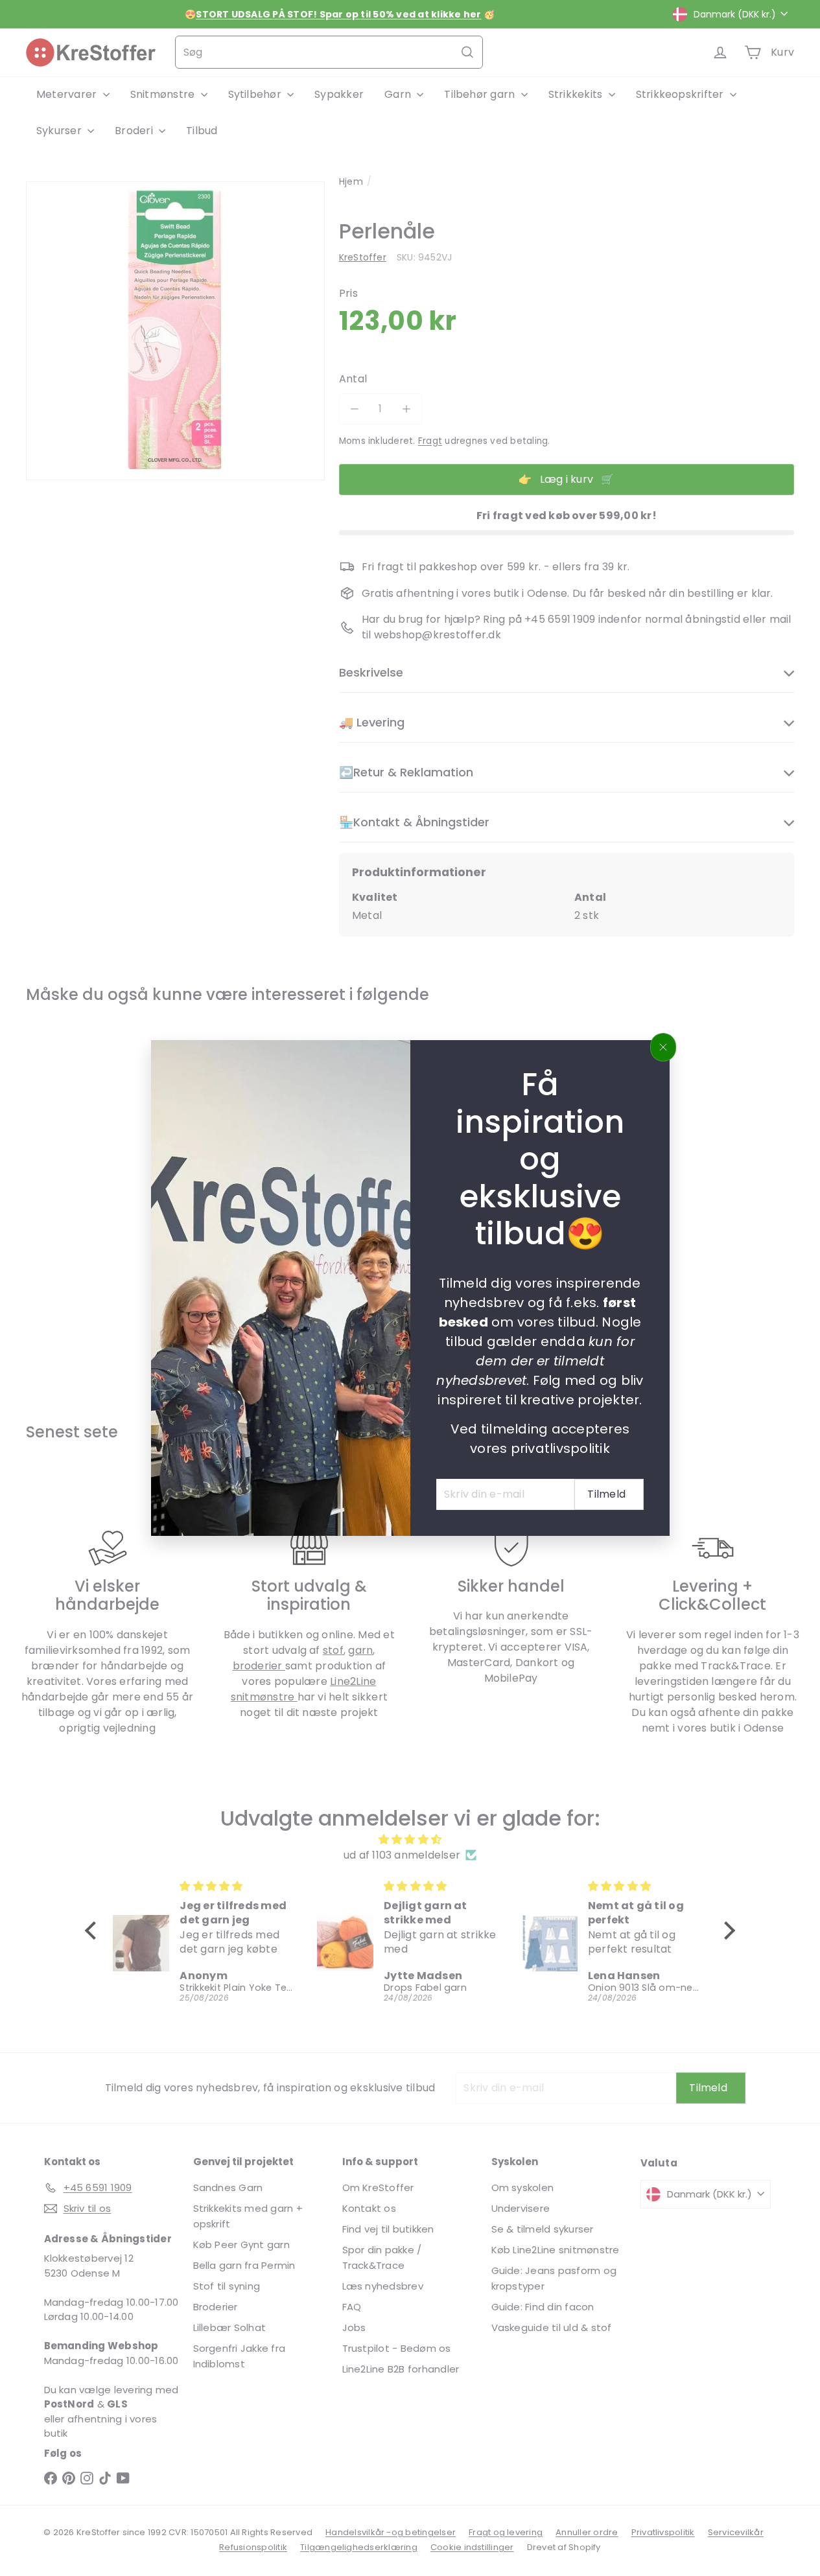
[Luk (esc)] (663, 1047)
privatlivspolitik (560, 1448)
